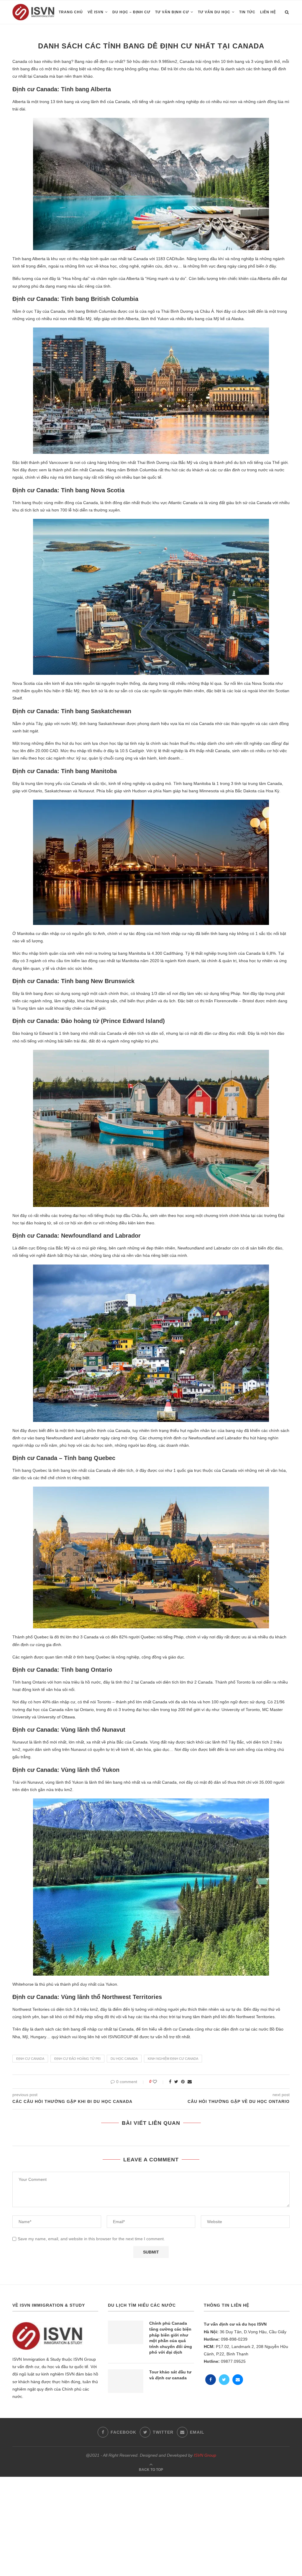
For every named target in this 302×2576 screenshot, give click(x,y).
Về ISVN (96, 12)
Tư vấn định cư (172, 12)
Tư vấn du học (214, 12)
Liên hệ (268, 12)
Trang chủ (71, 12)
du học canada (124, 2059)
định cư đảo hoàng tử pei (77, 2059)
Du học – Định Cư (131, 12)
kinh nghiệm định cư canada (173, 2059)
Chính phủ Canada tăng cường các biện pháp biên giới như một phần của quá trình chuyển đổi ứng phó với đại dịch (171, 2338)
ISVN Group (205, 2455)
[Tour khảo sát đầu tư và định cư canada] (126, 2381)
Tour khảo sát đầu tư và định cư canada (170, 2375)
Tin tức (247, 12)
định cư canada (30, 2059)
